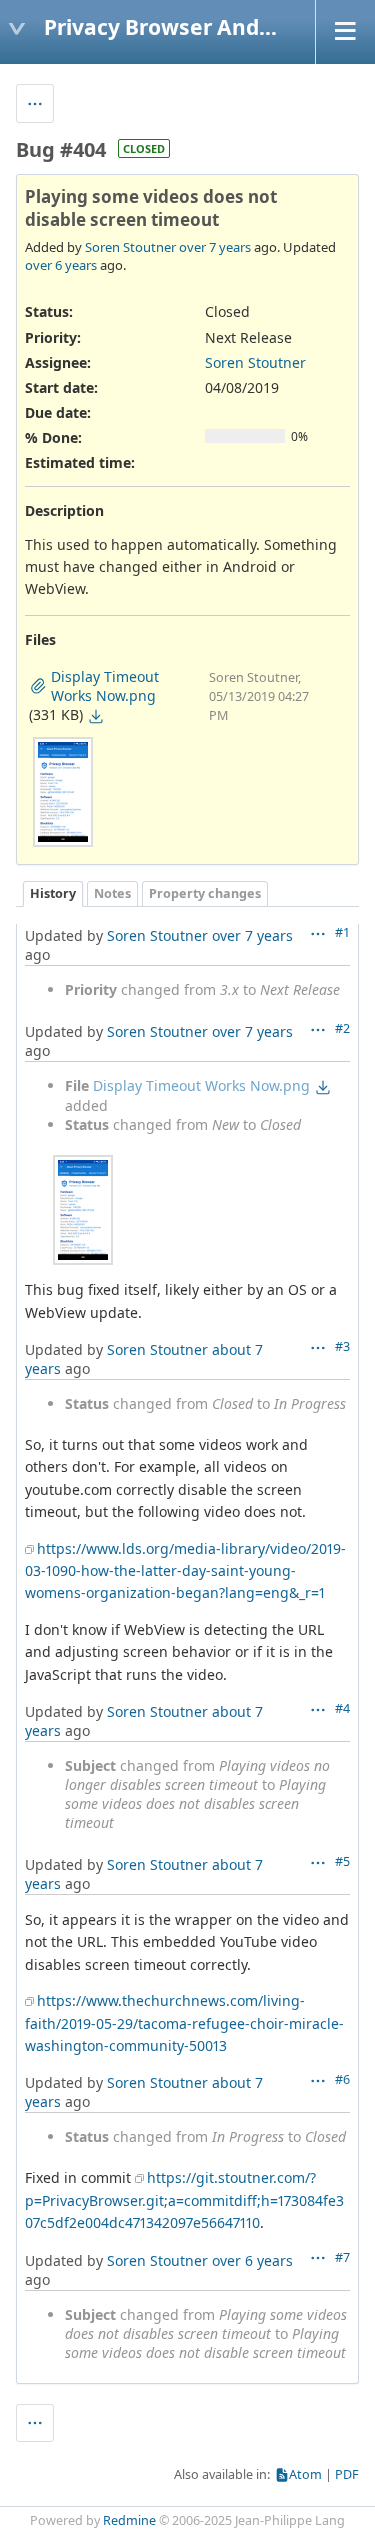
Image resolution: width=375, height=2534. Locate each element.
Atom (305, 2474)
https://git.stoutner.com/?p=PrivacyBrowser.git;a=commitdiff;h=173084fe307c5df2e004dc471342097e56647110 (184, 2200)
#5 (342, 1861)
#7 (342, 2257)
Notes (112, 893)
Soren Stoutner (130, 247)
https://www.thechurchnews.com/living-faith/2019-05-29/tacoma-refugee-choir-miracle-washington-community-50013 (184, 2023)
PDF (347, 2474)
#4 (342, 1708)
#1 (342, 932)
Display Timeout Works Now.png (201, 1085)
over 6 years (61, 265)
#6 (342, 2079)
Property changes (205, 893)
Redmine (129, 2520)
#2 (342, 1028)
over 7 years (215, 247)
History (53, 893)
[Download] (96, 716)
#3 (342, 1346)
